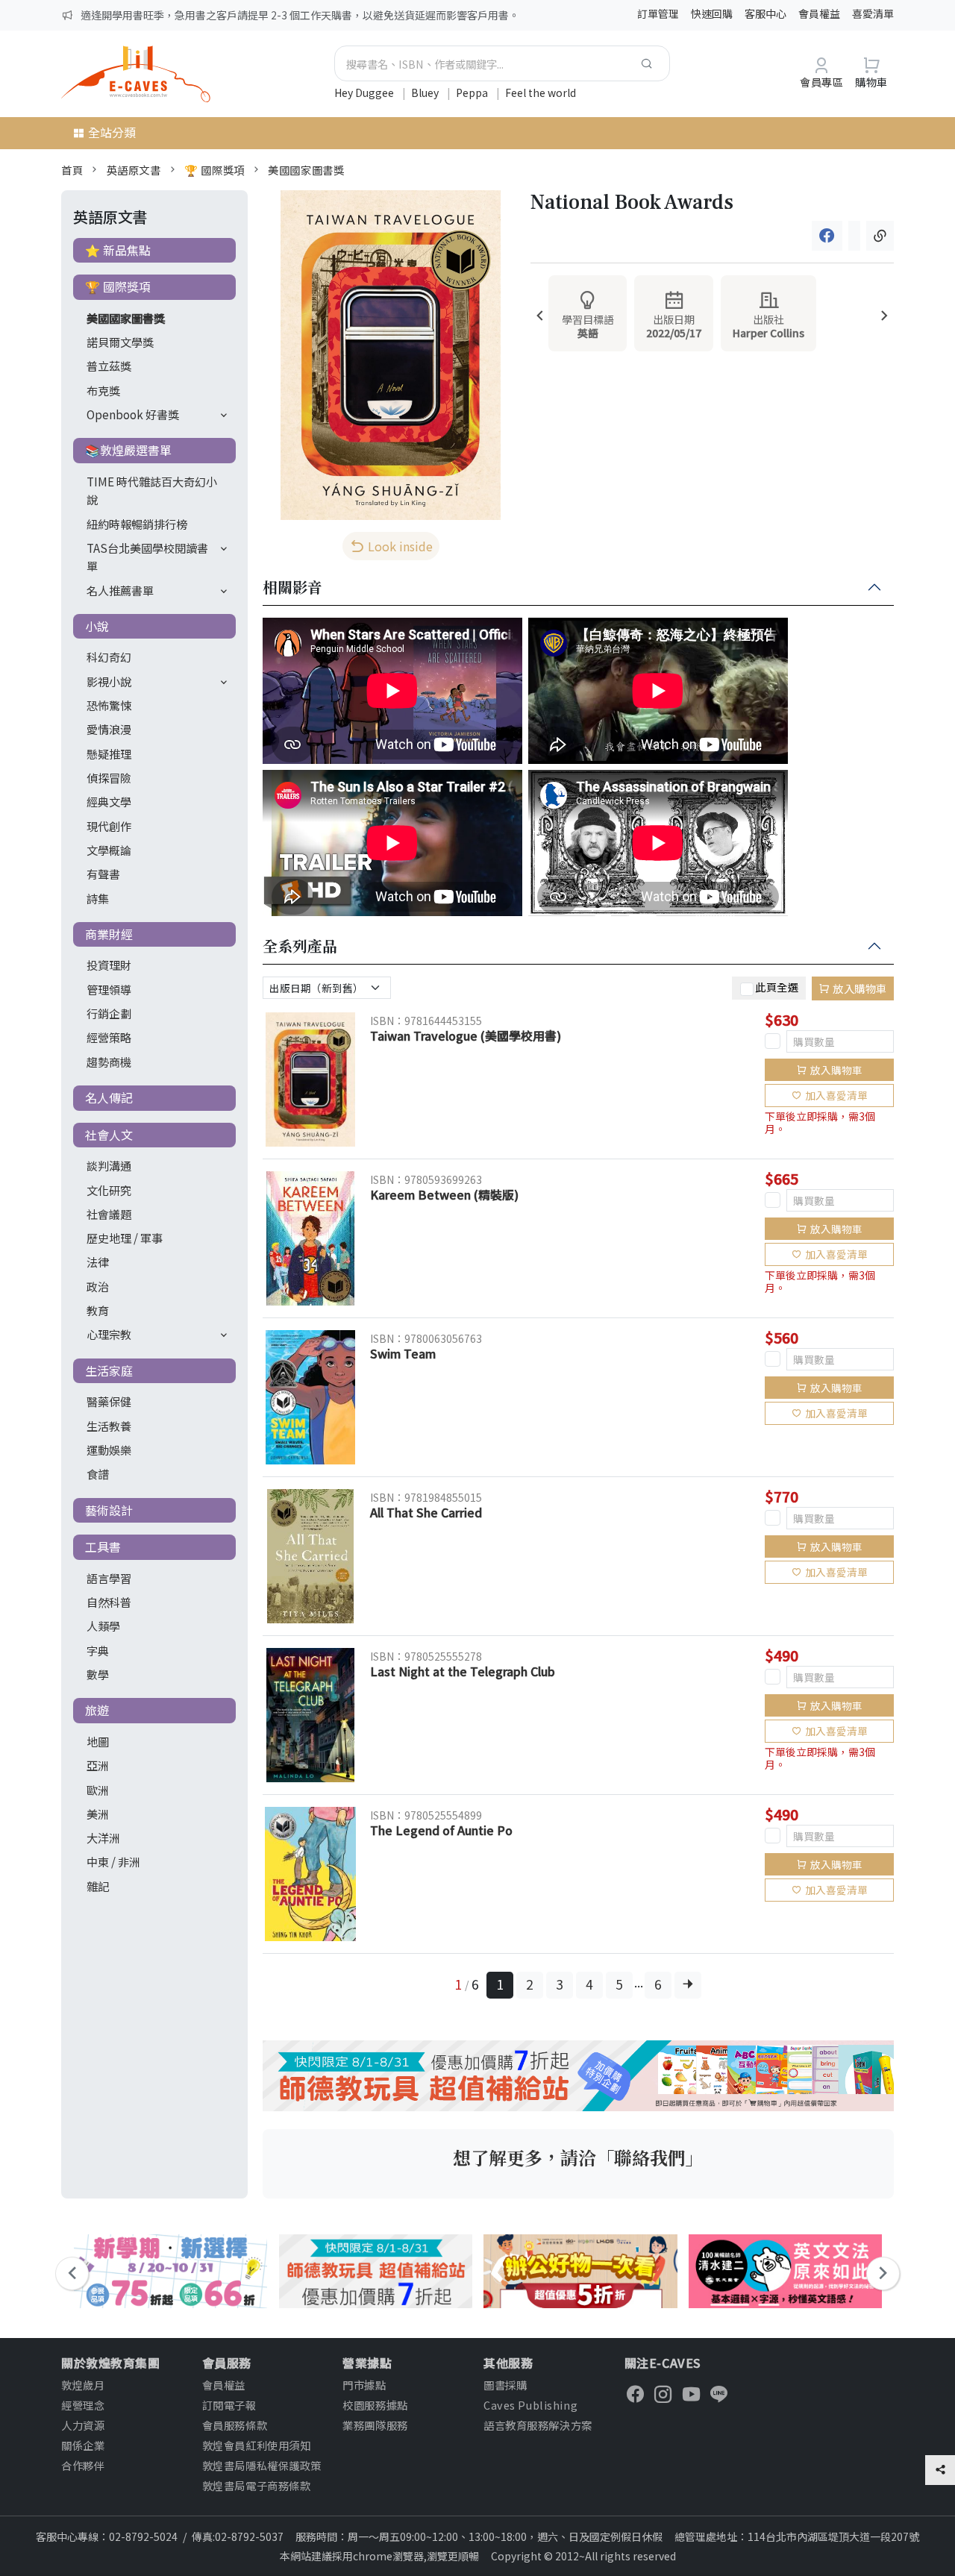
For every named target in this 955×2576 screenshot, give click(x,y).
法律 (98, 1262)
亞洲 (98, 1765)
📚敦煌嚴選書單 (128, 450)
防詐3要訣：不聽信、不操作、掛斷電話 (172, 15)
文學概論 (109, 850)
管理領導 (109, 989)
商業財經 (109, 934)
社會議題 (109, 1214)
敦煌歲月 (83, 2385)
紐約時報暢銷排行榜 (137, 524)
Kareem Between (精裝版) (444, 1194)
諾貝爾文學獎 (120, 342)
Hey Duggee (365, 93)
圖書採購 (505, 2385)
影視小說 (109, 681)
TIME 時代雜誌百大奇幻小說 (152, 490)
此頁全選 (777, 986)
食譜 (98, 1473)
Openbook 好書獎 (133, 414)
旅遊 (97, 1710)
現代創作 (109, 826)
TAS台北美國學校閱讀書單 (147, 557)
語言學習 (109, 1578)
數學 (98, 1674)
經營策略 (109, 1037)
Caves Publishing (530, 2405)
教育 (98, 1310)
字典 (98, 1650)
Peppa (473, 93)
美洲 (98, 1814)
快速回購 (712, 13)
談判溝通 (109, 1165)
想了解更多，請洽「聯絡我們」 (578, 2157)
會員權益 (819, 13)
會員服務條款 (235, 2425)
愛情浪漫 (109, 729)
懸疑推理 (109, 753)
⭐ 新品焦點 (118, 250)
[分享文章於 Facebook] (827, 236)
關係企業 (83, 2445)
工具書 (103, 1546)
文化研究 (109, 1190)
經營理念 (83, 2405)
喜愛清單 (873, 13)
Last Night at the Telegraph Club (463, 1671)
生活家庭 (109, 1370)
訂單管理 (658, 13)
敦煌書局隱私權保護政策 (262, 2465)
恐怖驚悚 (109, 705)
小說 (97, 626)
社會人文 (109, 1135)
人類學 (103, 1626)
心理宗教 (109, 1334)
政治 (98, 1286)
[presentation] (540, 317)
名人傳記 (109, 1097)
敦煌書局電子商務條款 (257, 2485)
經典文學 (109, 801)
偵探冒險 (109, 777)
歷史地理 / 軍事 (125, 1238)
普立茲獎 (109, 366)
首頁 (72, 170)
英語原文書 (134, 170)
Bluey (426, 93)
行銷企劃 (109, 1013)
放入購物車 (860, 988)
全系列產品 (300, 947)
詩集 (98, 898)
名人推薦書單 (120, 590)
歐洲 (98, 1790)
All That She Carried (426, 1512)
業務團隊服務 (375, 2425)
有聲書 (103, 874)
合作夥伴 (83, 2465)
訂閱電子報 (229, 2405)
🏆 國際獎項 (214, 170)
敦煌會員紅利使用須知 (257, 2445)
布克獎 (103, 390)
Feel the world (541, 93)
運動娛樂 (109, 1450)
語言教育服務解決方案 (538, 2425)
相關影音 (292, 588)
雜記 (98, 1886)
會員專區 (821, 82)
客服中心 (765, 13)
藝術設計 (109, 1510)
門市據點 (364, 2385)
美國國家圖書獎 (306, 170)
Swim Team (403, 1353)
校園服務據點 (375, 2405)
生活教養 (109, 1426)
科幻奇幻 (109, 656)
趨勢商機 (109, 1062)
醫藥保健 (109, 1401)
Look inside (400, 546)
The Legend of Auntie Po (441, 1830)
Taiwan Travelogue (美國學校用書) (466, 1035)
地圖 (98, 1741)
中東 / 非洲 (113, 1861)
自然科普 (109, 1602)
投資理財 (109, 965)
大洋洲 (103, 1837)
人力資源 (83, 2425)
